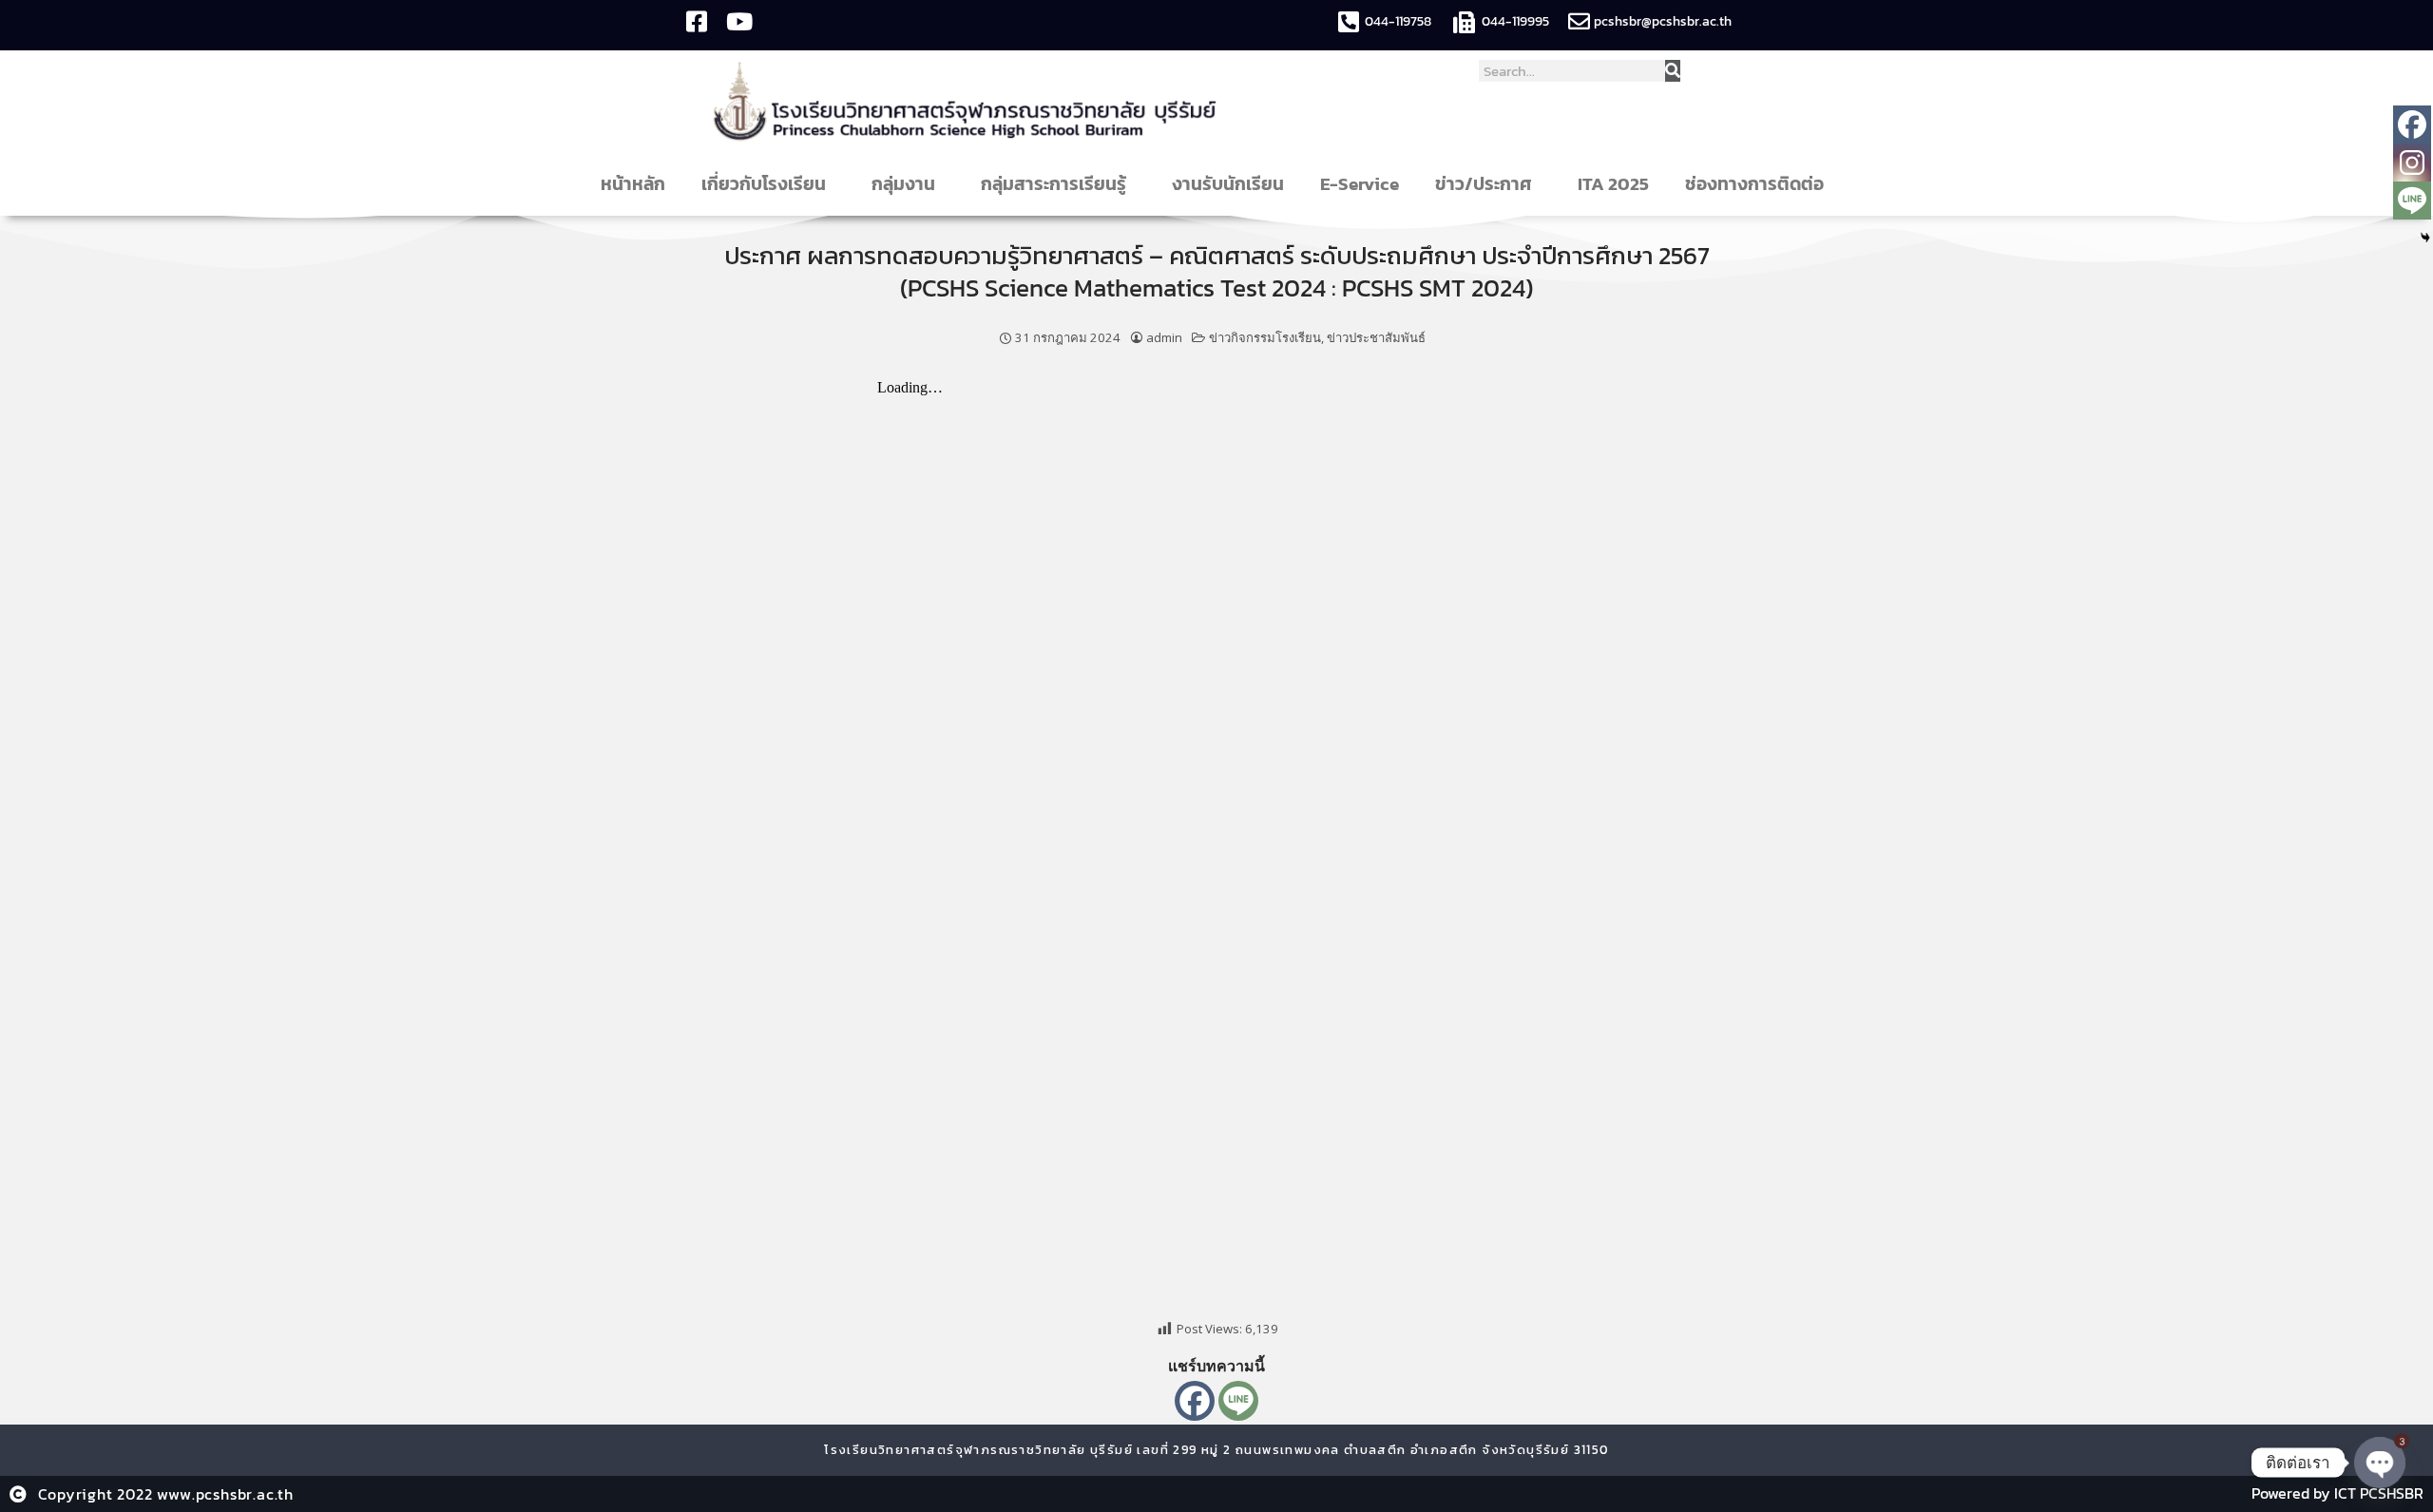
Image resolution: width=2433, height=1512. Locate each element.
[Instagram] (2412, 163)
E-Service (1360, 184)
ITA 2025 (1613, 184)
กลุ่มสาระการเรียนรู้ (1054, 184)
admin (1164, 337)
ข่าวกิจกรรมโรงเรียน (1265, 337)
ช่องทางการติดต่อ (1754, 184)
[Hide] (2425, 238)
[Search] (1673, 71)
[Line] (1238, 1401)
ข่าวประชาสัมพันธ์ (1376, 337)
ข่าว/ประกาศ (1484, 184)
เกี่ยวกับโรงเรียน (764, 184)
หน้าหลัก (633, 184)
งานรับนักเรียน (1228, 184)
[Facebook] (1195, 1401)
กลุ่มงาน (903, 184)
